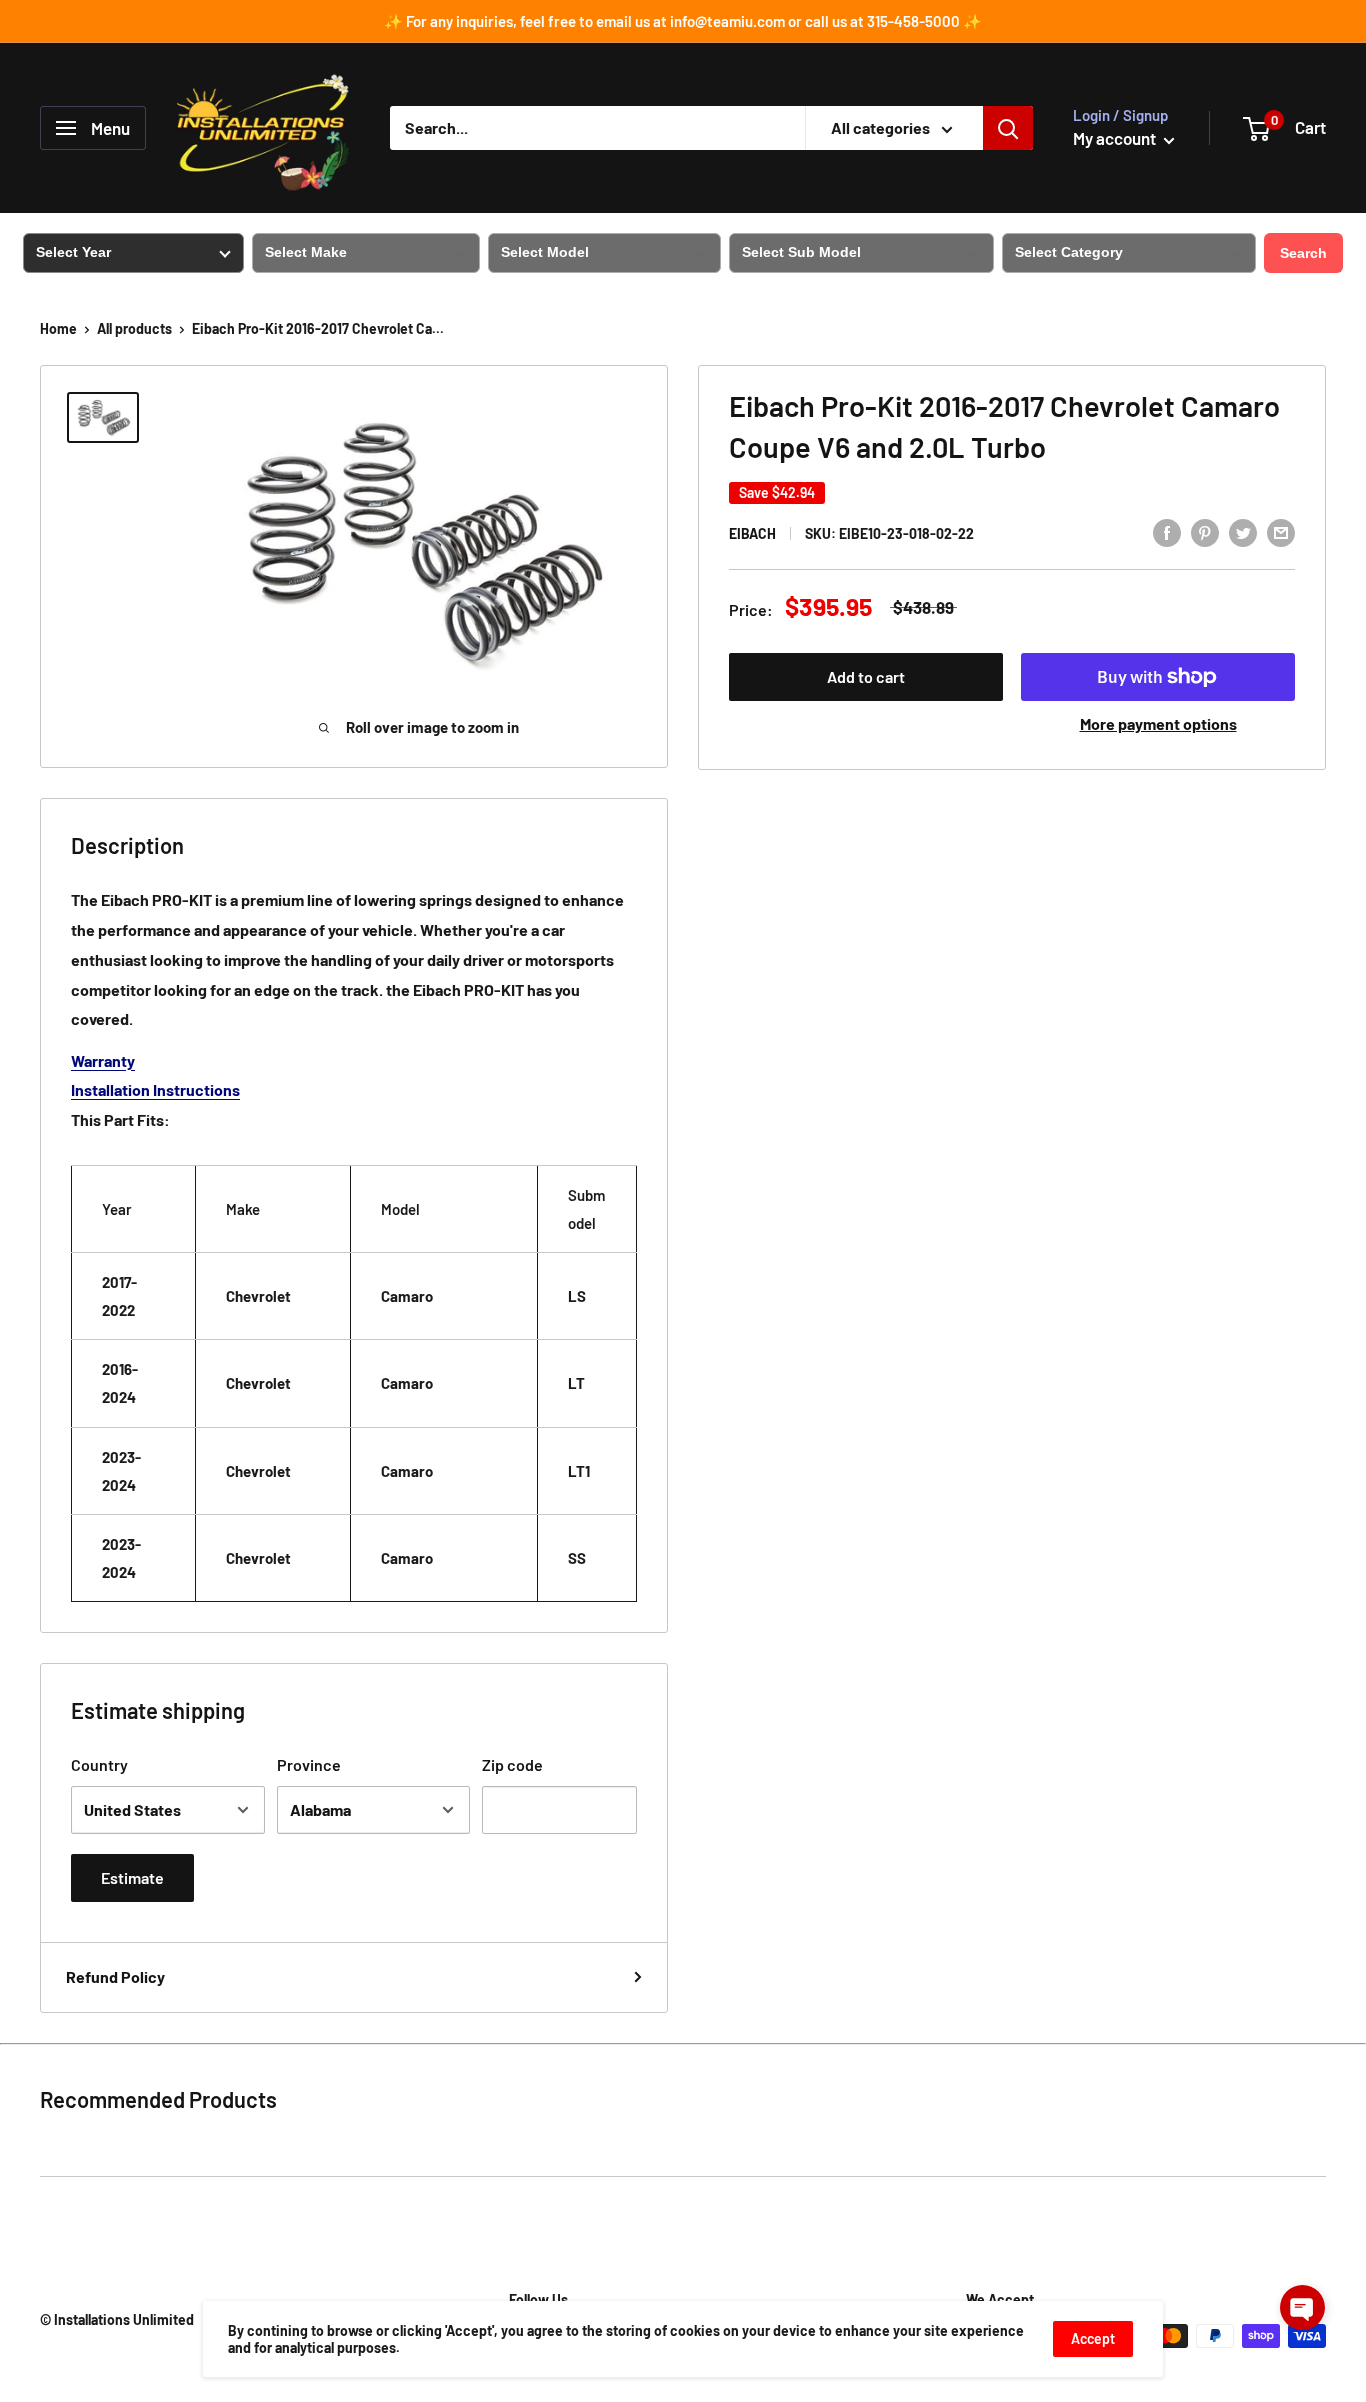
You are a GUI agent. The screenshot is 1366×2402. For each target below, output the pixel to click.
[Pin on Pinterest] (1205, 531)
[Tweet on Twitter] (1243, 531)
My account (1116, 138)
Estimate (132, 1877)
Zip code (512, 1764)
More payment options (1158, 723)
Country (99, 1764)
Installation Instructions (155, 1089)
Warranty (103, 1060)
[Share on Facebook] (1167, 531)
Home (58, 328)
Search (1303, 253)
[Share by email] (1281, 531)
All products (134, 328)
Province (309, 1764)
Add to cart (866, 676)
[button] (1302, 2307)
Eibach (752, 533)
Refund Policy (115, 1976)
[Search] (1008, 128)
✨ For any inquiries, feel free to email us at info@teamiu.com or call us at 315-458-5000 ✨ (683, 21)
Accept (1093, 2338)
